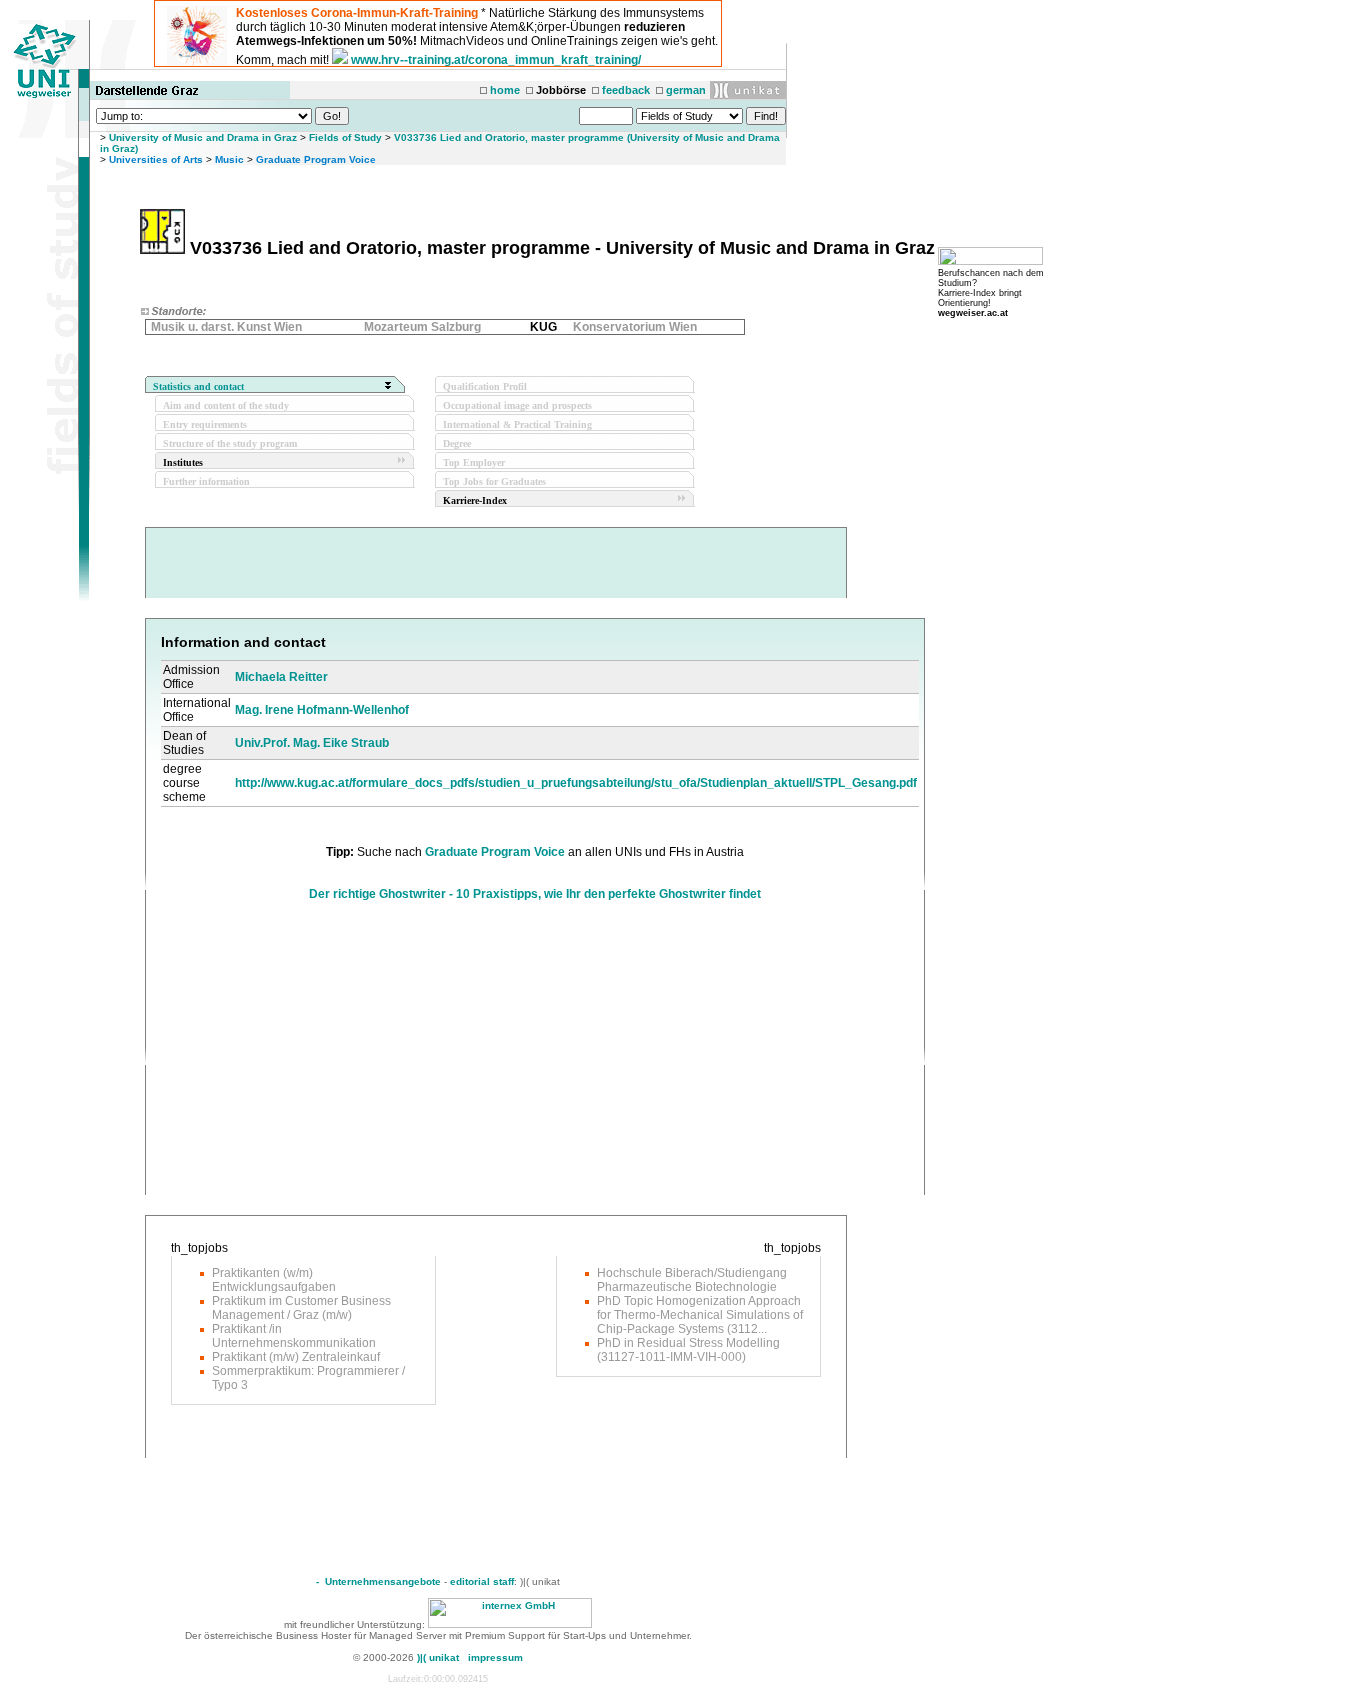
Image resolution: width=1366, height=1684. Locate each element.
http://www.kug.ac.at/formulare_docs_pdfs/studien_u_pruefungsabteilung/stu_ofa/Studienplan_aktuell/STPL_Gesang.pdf (576, 783)
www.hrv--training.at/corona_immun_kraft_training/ (496, 60)
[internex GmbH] (510, 1624)
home (505, 90)
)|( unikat (438, 1657)
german (686, 90)
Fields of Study (345, 137)
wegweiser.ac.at (973, 313)
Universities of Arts (156, 159)
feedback (626, 90)
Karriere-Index (475, 500)
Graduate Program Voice (316, 159)
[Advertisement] (329, 1055)
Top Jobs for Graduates (494, 481)
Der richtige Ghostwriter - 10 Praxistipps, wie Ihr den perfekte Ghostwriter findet (535, 894)
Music (229, 159)
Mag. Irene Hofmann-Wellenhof (322, 710)
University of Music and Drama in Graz (203, 137)
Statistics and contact (198, 386)
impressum (495, 1657)
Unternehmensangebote (383, 1581)
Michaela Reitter (281, 677)
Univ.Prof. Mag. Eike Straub (312, 743)
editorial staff (482, 1581)
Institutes (183, 462)
